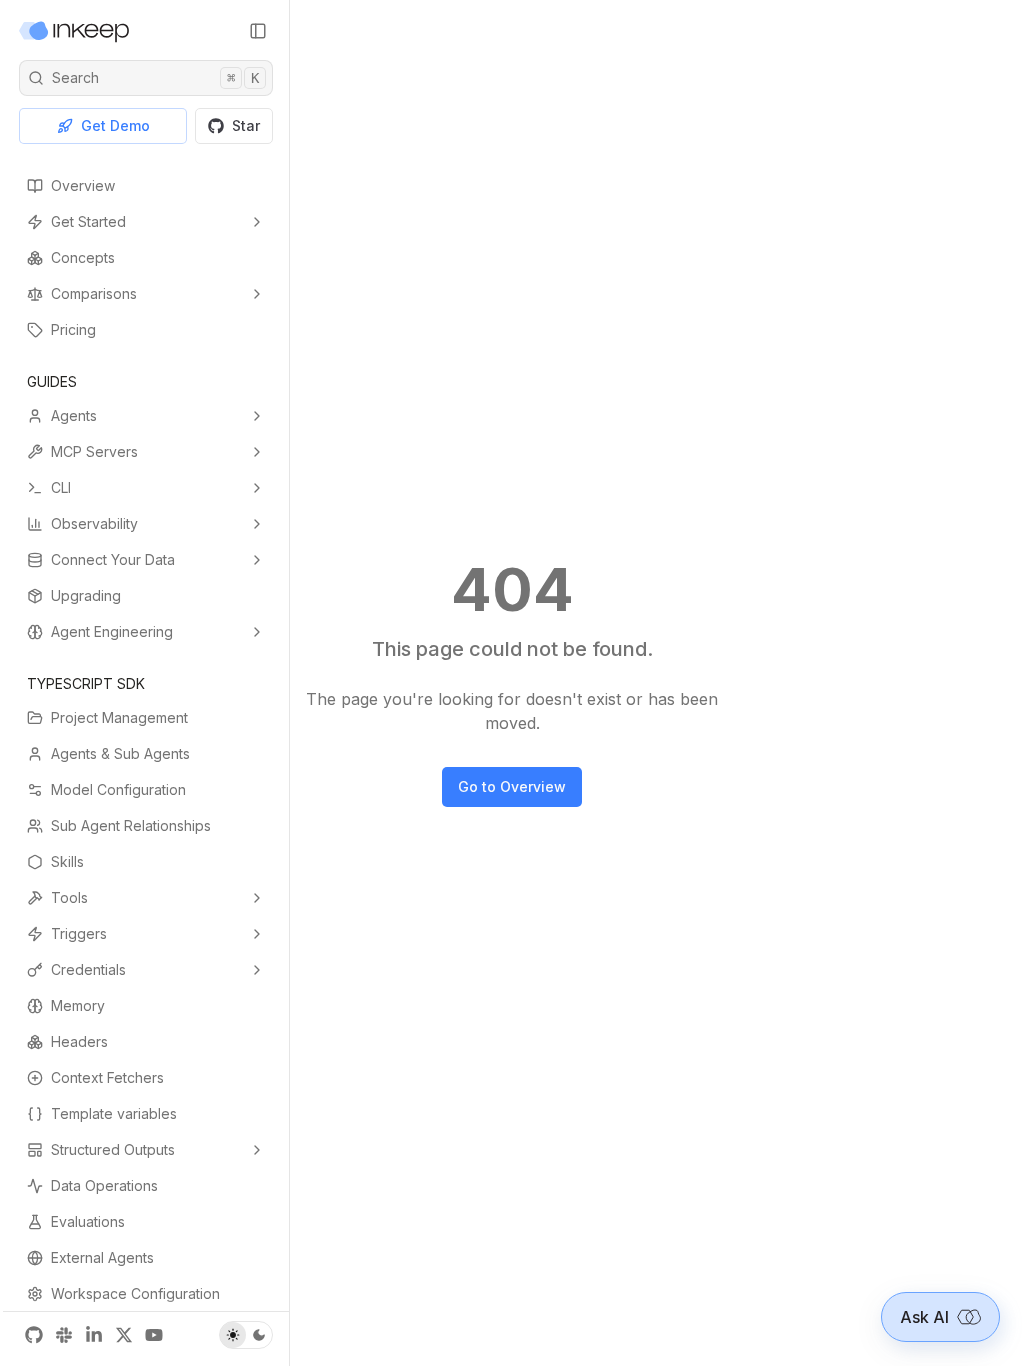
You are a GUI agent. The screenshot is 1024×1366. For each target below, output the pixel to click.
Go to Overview (512, 786)
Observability (94, 523)
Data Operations (104, 1185)
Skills (67, 861)
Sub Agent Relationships (131, 825)
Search (155, 77)
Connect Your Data (113, 559)
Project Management (119, 717)
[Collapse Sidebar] (258, 31)
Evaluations (88, 1221)
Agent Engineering (112, 631)
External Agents (102, 1257)
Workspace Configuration (135, 1293)
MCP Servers (94, 451)
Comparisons (94, 293)
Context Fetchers (107, 1077)
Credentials (88, 969)
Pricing (73, 329)
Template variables (114, 1113)
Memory (78, 1005)
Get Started (88, 221)
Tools (69, 897)
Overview (83, 185)
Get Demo (115, 125)
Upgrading (86, 595)
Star (246, 125)
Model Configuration (118, 789)
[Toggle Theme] (246, 1335)
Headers (79, 1041)
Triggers (79, 933)
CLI (61, 487)
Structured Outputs (113, 1149)
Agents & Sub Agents (120, 753)
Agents (74, 415)
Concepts (83, 257)
